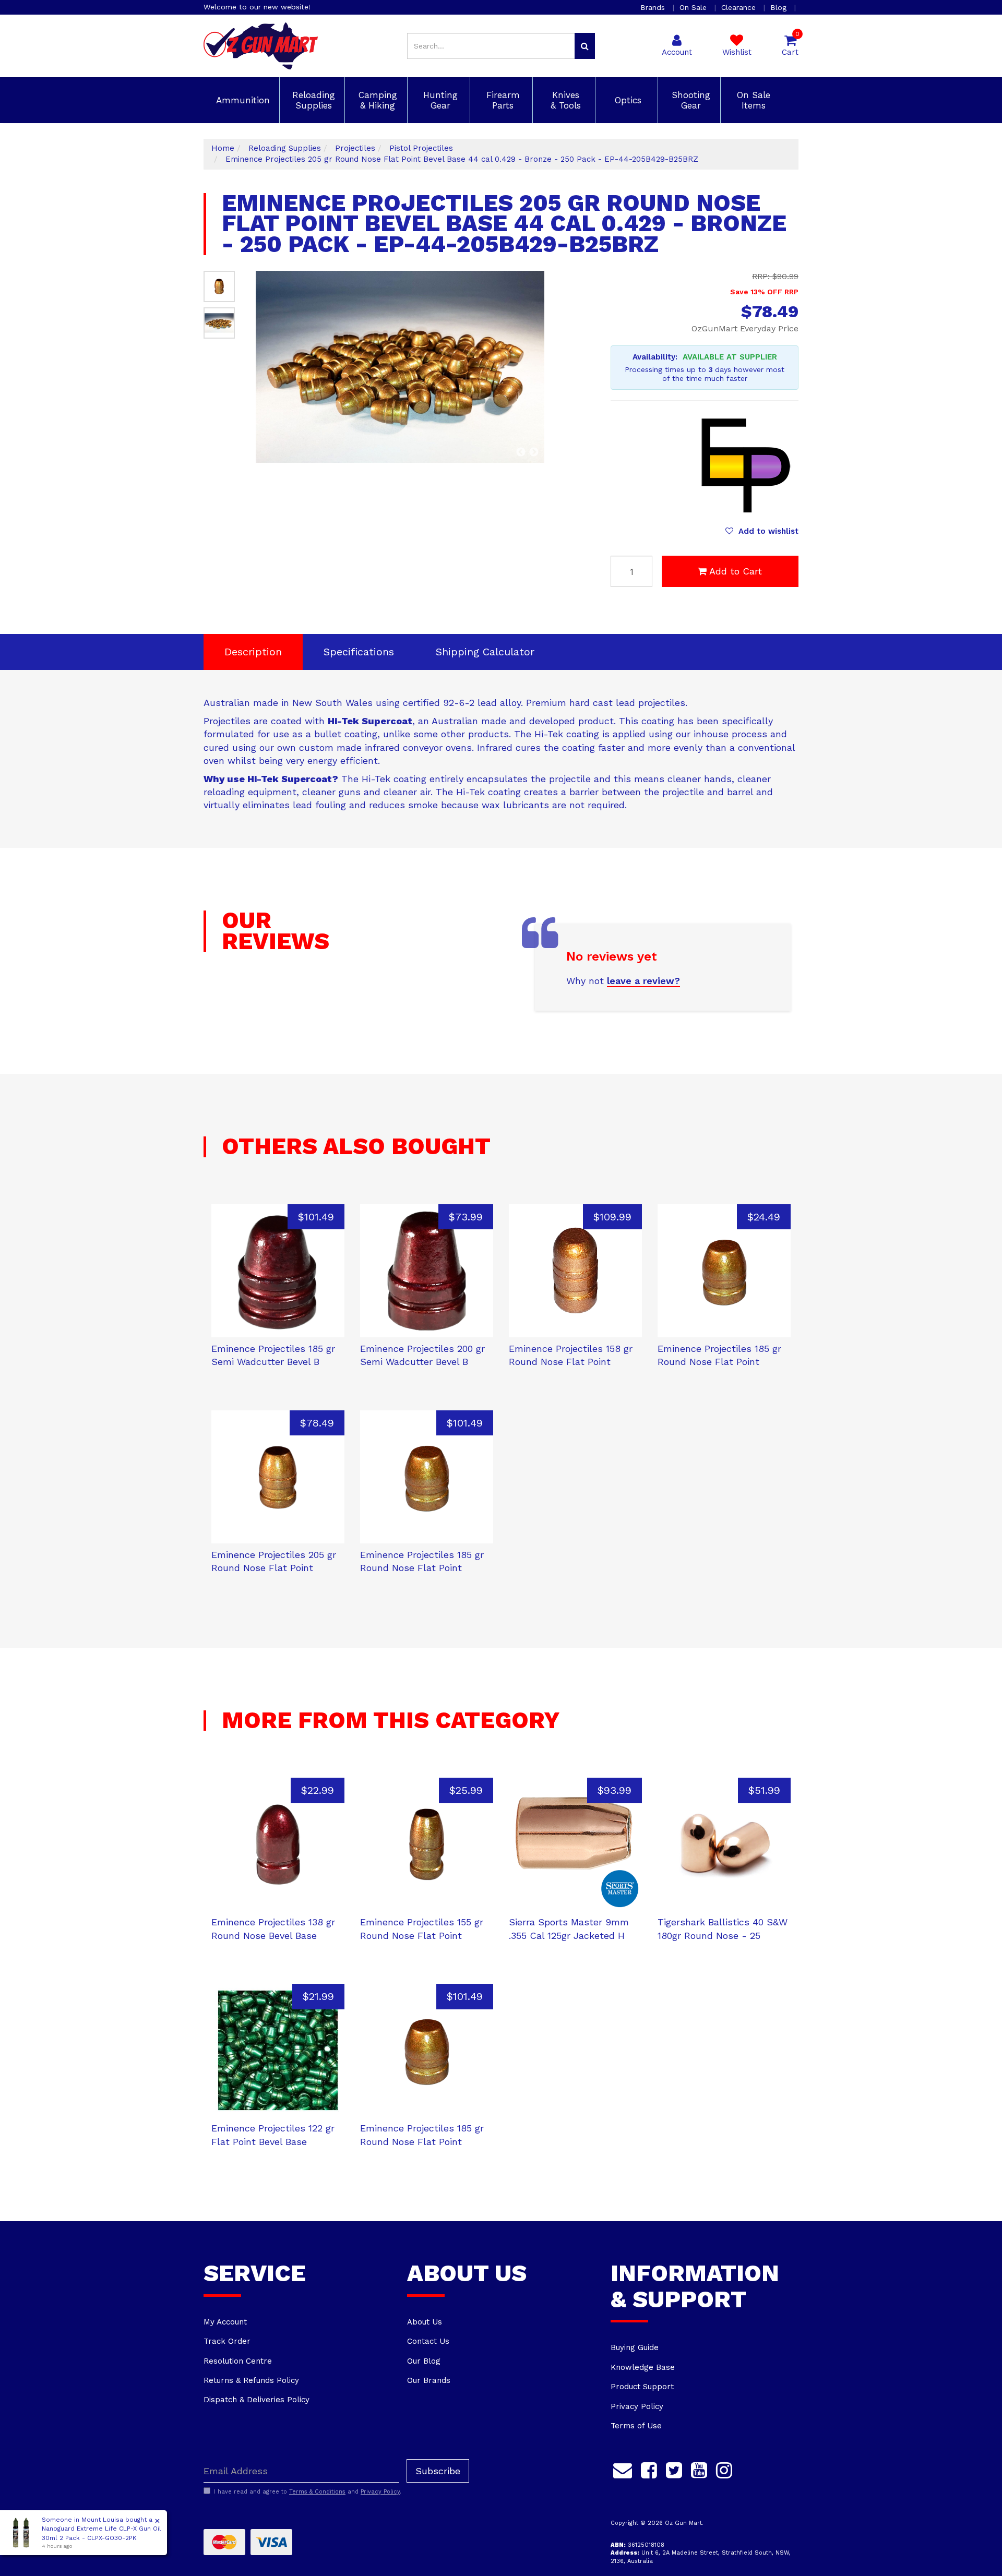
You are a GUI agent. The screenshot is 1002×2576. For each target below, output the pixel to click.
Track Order (227, 2341)
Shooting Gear (689, 100)
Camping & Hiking (376, 100)
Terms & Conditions (317, 2492)
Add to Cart (736, 571)
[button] (762, 531)
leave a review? (643, 981)
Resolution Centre (238, 2361)
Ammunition (241, 100)
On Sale (694, 7)
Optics (627, 100)
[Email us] (623, 2469)
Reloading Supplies (312, 100)
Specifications (359, 652)
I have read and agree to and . (308, 2492)
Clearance (740, 7)
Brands (654, 7)
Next (534, 452)
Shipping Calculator (485, 652)
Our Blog (424, 2361)
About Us (425, 2322)
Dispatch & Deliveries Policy (257, 2400)
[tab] (253, 652)
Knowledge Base (643, 2367)
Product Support (642, 2387)
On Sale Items (752, 100)
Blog (780, 7)
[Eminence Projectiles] (746, 463)
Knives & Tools (564, 100)
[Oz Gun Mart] (261, 45)
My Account (225, 2322)
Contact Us (428, 2341)
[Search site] (585, 46)
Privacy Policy (637, 2406)
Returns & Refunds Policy (251, 2380)
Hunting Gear (439, 100)
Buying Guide (635, 2347)
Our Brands (429, 2380)
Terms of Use (636, 2426)
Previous (521, 452)
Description (253, 652)
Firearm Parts (502, 100)
